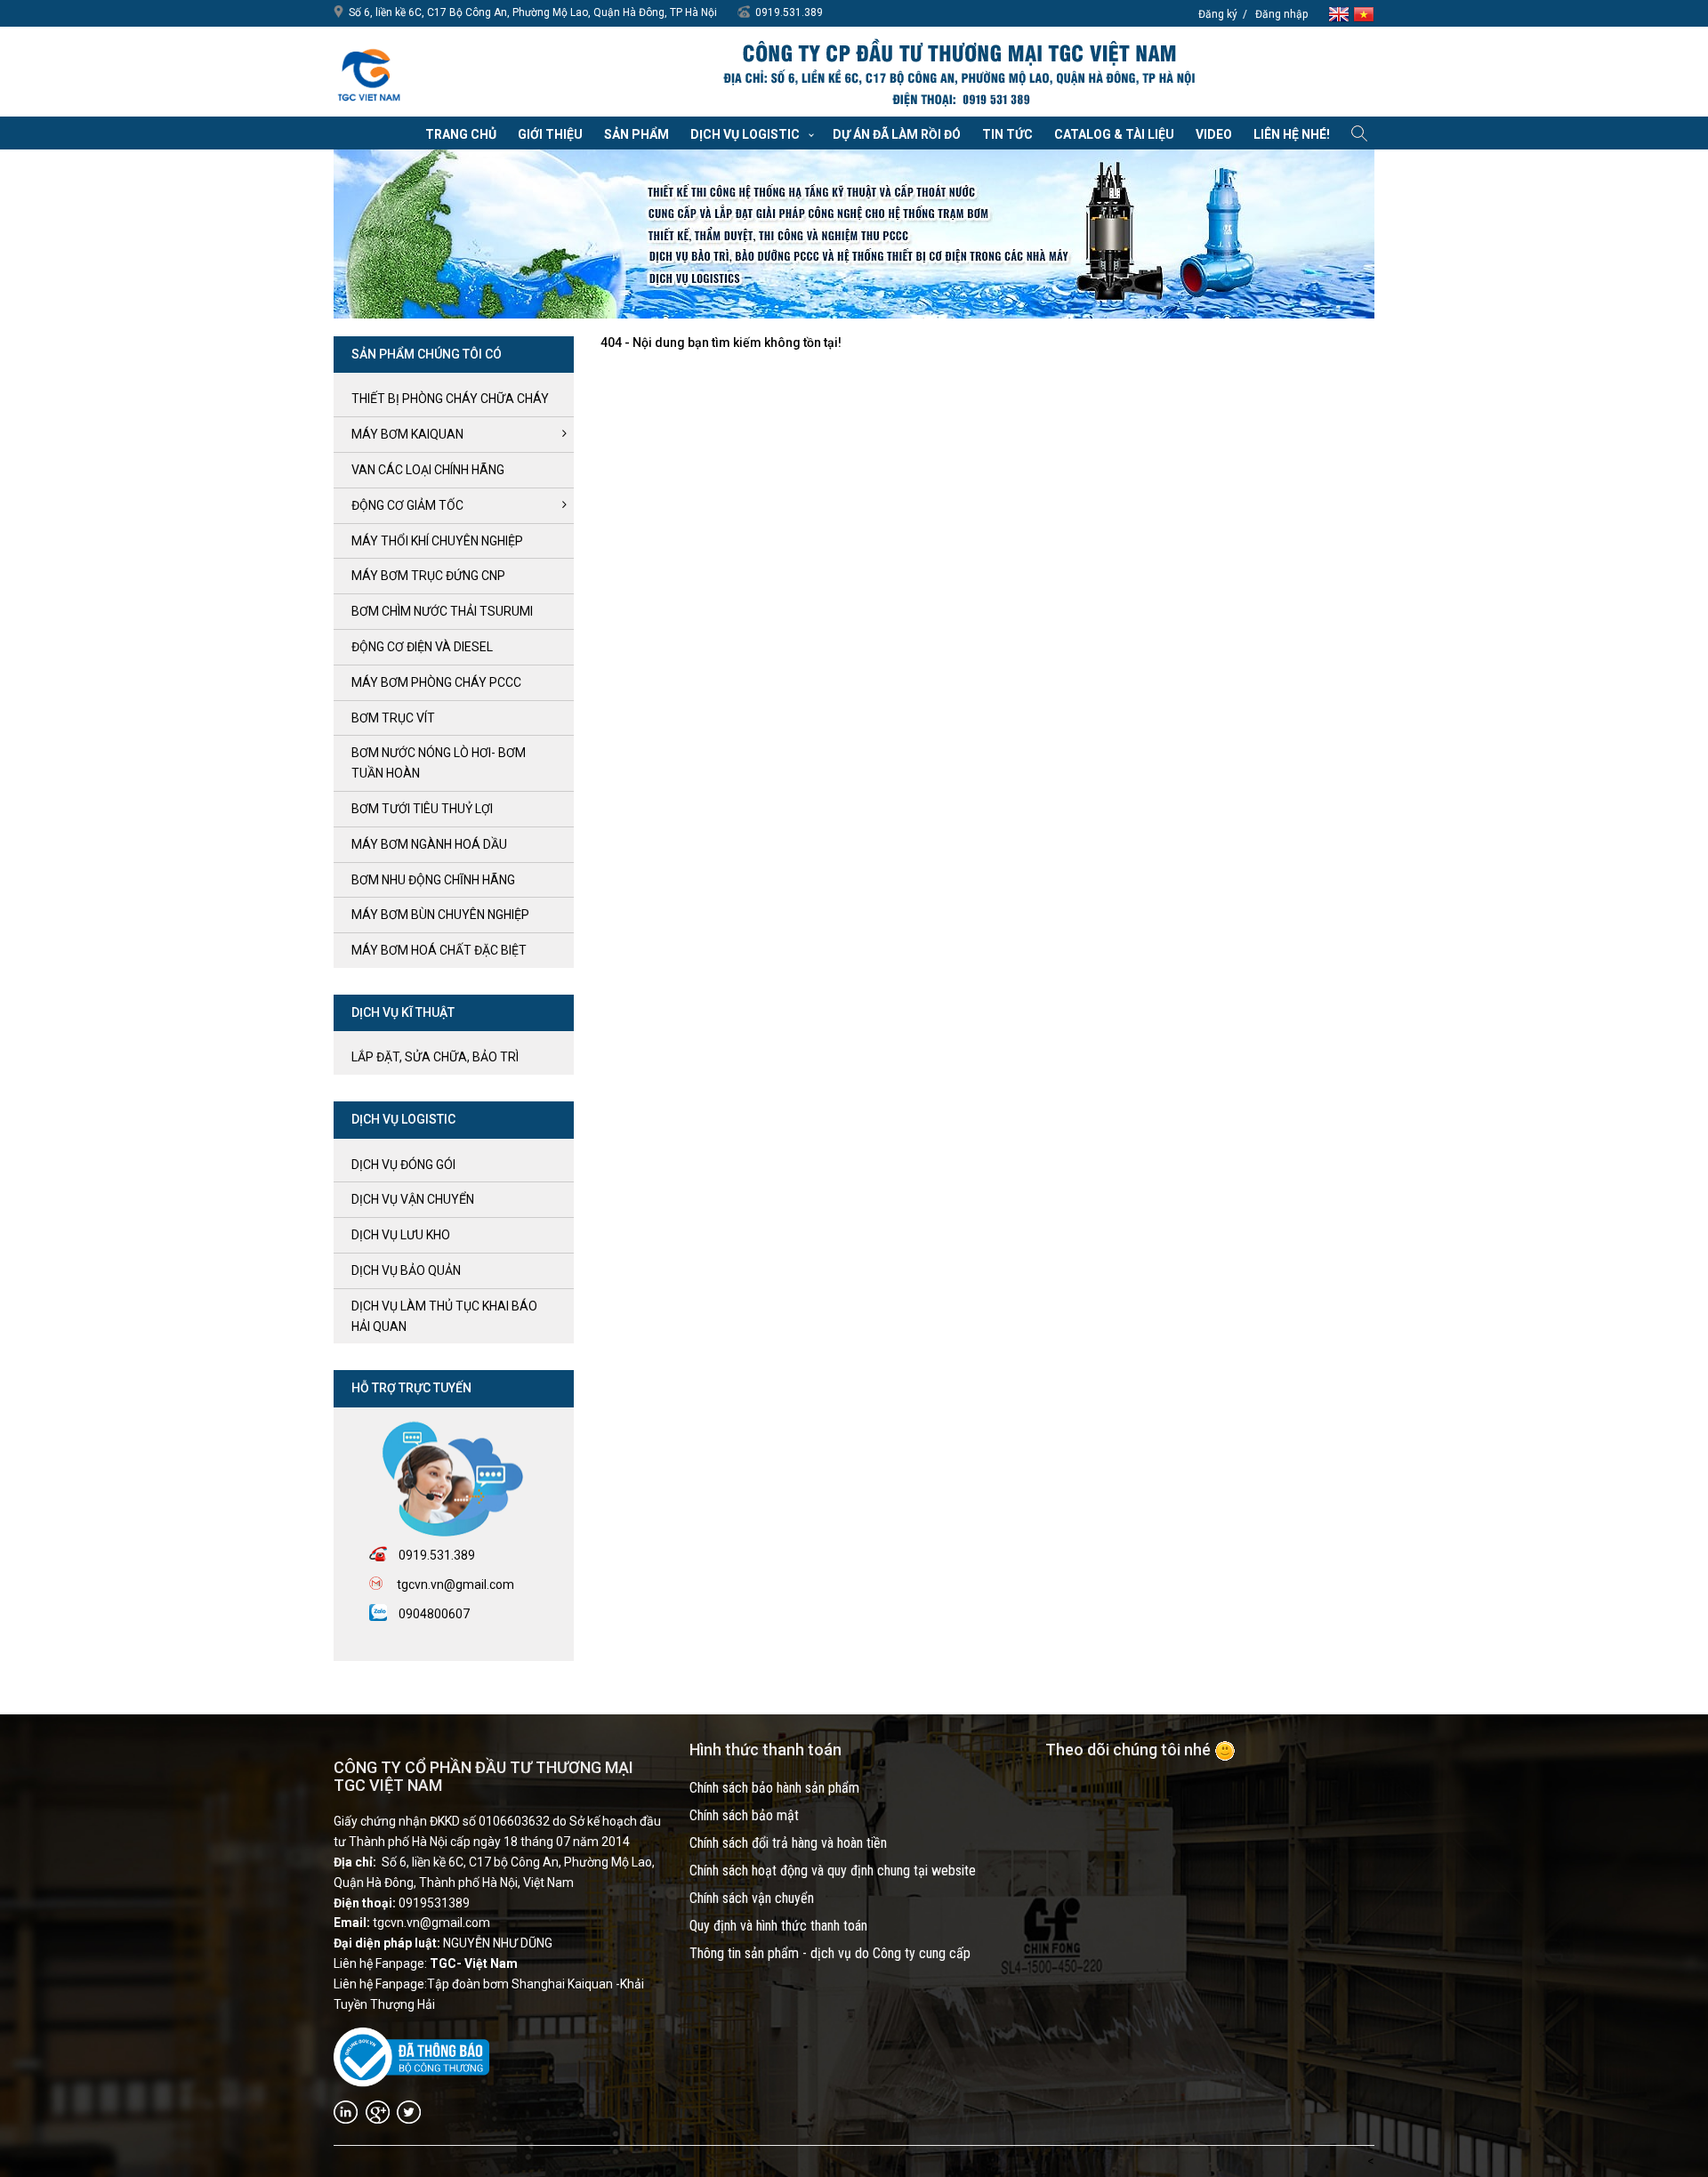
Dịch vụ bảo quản (406, 1270)
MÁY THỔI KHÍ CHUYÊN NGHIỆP (437, 541)
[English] (1341, 13)
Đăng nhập (1281, 14)
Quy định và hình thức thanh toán (778, 1926)
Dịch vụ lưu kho (401, 1235)
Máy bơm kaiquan (407, 434)
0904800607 (434, 1614)
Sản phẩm (636, 134)
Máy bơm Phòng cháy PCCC (436, 682)
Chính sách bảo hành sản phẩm (774, 1788)
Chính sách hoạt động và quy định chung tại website (833, 1871)
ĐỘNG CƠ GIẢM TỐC (407, 505)
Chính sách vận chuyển (752, 1898)
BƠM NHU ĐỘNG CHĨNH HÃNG (433, 880)
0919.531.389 (789, 12)
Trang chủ (461, 134)
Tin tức (1007, 134)
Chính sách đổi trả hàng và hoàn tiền (788, 1843)
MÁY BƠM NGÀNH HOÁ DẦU (429, 844)
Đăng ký (1218, 14)
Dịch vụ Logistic (745, 134)
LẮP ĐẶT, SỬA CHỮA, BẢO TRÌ (435, 1057)
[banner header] (958, 74)
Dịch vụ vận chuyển (413, 1199)
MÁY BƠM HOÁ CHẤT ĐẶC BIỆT (439, 950)
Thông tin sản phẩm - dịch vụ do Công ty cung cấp (830, 1953)
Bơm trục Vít (393, 718)
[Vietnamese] (1364, 13)
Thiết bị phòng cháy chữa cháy (450, 399)
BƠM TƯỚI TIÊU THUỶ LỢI (422, 809)
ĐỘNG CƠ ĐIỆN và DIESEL (422, 647)
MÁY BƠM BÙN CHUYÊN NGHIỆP (440, 915)
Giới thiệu (550, 134)
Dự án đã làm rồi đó (897, 134)
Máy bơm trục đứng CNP (428, 576)
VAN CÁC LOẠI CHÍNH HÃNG (428, 470)
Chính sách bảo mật (744, 1815)
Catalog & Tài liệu (1114, 134)
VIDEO (1214, 134)
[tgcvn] (369, 71)
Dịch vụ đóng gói (403, 1165)
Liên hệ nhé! (1292, 134)
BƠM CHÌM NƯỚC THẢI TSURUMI (442, 611)
